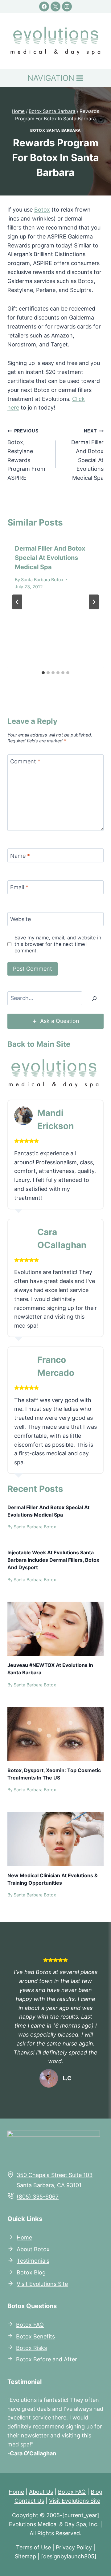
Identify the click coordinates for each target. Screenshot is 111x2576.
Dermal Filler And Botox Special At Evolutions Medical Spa (87, 455)
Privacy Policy (74, 2547)
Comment (25, 762)
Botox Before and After (47, 2359)
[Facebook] (44, 6)
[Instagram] (67, 6)
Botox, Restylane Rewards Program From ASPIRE (26, 455)
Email (19, 888)
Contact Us (29, 2501)
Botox (42, 210)
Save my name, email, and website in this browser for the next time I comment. (58, 944)
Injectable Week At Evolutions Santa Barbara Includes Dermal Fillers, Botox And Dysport (53, 1560)
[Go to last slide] (17, 602)
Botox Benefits (35, 2336)
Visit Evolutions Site (42, 2284)
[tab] (43, 673)
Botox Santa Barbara (55, 130)
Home (24, 2237)
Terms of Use (33, 2547)
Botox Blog (31, 2272)
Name (20, 856)
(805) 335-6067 (38, 2197)
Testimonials (33, 2261)
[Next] (94, 602)
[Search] (94, 998)
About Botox (33, 2249)
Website (21, 919)
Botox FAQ (72, 2492)
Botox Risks (31, 2348)
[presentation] (55, 1629)
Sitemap (25, 2556)
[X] (55, 6)
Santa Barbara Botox (42, 580)
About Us (41, 2492)
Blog (97, 2492)
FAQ (38, 2325)
